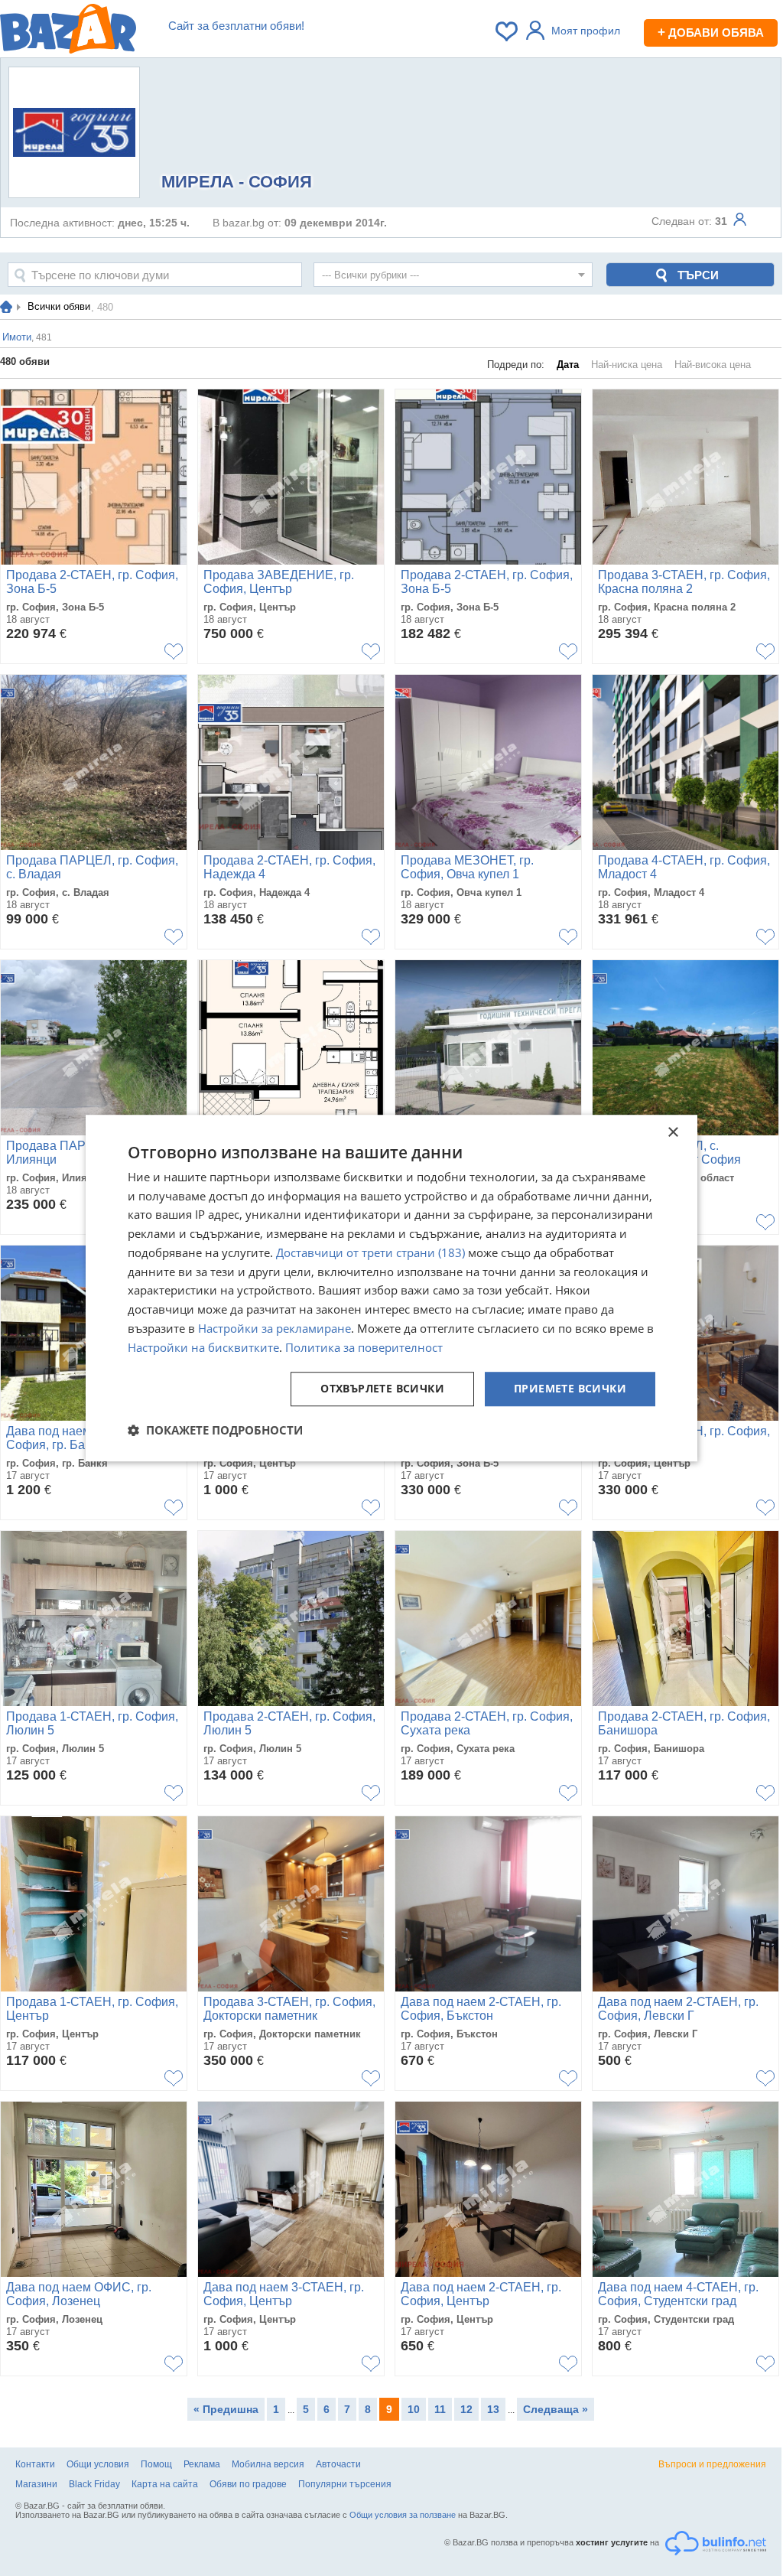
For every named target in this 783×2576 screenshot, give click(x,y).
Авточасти (338, 2464)
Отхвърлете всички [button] (382, 1389)
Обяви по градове (248, 2484)
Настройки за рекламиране (275, 1328)
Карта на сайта (165, 2484)
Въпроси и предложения (712, 2464)
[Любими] (508, 31)
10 (414, 2409)
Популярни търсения (345, 2484)
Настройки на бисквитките (203, 1347)
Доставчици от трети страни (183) (370, 1252)
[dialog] (391, 1288)
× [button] (673, 1133)
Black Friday (94, 2484)
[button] (215, 1430)
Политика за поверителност (364, 1347)
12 (466, 2409)
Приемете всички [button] (570, 1389)
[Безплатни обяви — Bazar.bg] (68, 31)
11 (440, 2409)
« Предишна (226, 2409)
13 (493, 2409)
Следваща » (556, 2409)
